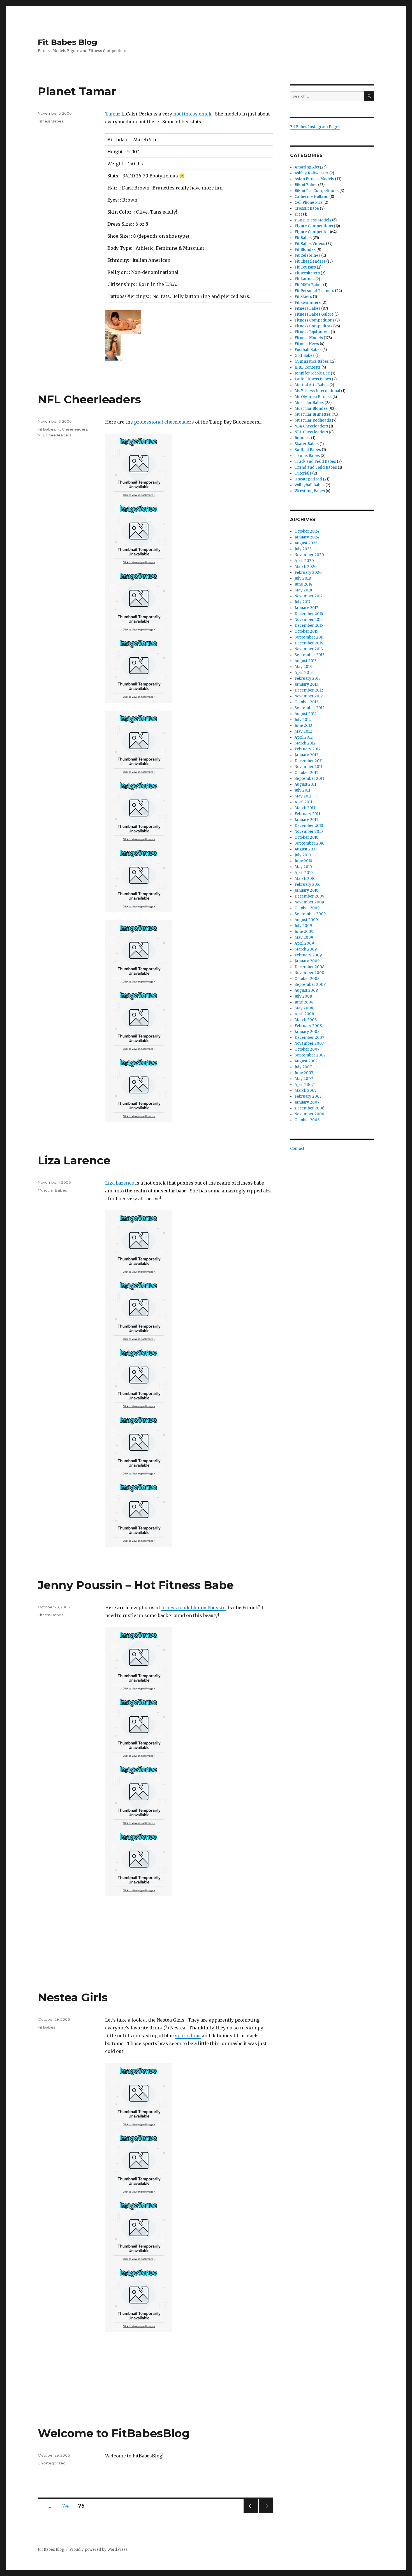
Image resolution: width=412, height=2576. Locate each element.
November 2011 (308, 767)
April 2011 (303, 802)
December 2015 (309, 625)
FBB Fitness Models (313, 220)
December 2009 (309, 896)
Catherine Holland (312, 197)
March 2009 (306, 949)
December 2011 (309, 761)
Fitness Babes (50, 121)
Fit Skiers (303, 297)
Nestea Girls (73, 1997)
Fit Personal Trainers (314, 291)
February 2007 (308, 1096)
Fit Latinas (305, 279)
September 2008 (310, 985)
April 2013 (304, 673)
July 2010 (303, 855)
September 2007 (310, 1055)
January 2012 (306, 755)
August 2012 (306, 714)
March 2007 (305, 1091)
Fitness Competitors (313, 326)
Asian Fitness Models (314, 179)
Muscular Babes (52, 1190)
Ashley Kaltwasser (312, 173)
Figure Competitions (314, 226)
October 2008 (307, 979)
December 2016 (309, 614)
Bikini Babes (306, 185)
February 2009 (308, 955)
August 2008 (306, 990)
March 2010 (305, 879)
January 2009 (307, 961)
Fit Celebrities (307, 255)
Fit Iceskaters (307, 273)
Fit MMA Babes (308, 285)
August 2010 (306, 849)
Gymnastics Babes (312, 361)
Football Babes (308, 350)
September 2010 (310, 843)
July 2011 (302, 790)
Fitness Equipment (312, 332)
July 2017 (302, 602)
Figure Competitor (312, 232)
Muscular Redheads (313, 420)
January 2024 (307, 537)
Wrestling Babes (310, 491)
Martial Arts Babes (312, 385)
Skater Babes (307, 444)
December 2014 (309, 643)
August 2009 (306, 920)
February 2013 (308, 678)
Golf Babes (305, 356)
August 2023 (306, 543)
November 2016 (309, 620)
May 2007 (304, 1079)
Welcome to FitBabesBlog (114, 2433)
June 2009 (304, 932)
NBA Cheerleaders (311, 426)
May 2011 (303, 796)
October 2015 (306, 631)
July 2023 (303, 549)
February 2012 (308, 749)
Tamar (113, 114)
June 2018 (303, 584)
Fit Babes (46, 429)
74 (67, 2506)
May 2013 (303, 667)
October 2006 (307, 1120)
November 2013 (309, 649)
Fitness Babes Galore (314, 314)
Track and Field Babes (315, 462)
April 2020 (304, 561)
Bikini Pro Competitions (317, 191)
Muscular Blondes (311, 409)
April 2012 (304, 737)
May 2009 (304, 937)
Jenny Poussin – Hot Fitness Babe (136, 1585)
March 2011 (305, 808)
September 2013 (310, 655)
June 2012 (303, 726)
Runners (302, 438)
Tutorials (303, 473)
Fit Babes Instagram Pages (315, 127)
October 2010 (306, 837)
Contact (297, 1149)
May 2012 (303, 731)
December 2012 (309, 690)
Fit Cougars (305, 267)
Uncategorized (52, 2463)
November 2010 (309, 832)
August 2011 (305, 784)
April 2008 (304, 1014)
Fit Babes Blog (68, 42)
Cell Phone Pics (309, 203)
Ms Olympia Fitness (313, 397)
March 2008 (306, 1020)
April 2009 (304, 943)
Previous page (251, 2513)
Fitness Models (309, 338)
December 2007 (309, 1038)
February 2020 (308, 573)
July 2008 (303, 996)
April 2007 (304, 1085)
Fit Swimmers (308, 303)
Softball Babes (308, 450)
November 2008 (309, 973)
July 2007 (303, 1067)
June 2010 (303, 861)
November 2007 (309, 1043)
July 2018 (303, 578)
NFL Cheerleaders (89, 399)
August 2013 (306, 661)
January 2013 (306, 684)
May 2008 (304, 1008)
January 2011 (306, 820)
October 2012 (306, 702)
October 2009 (307, 908)
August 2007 (306, 1061)
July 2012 (303, 720)
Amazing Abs (307, 167)
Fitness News (307, 344)
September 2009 (310, 914)
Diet (298, 214)
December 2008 (309, 967)
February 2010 (308, 885)
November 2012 (309, 696)
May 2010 (303, 867)
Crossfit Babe (307, 208)
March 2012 (305, 743)
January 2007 (307, 1102)
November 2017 (308, 596)
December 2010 (309, 826)
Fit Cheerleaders (72, 429)
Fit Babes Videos (310, 244)
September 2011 (309, 779)
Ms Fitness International (317, 391)
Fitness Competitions (314, 320)
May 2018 (303, 590)
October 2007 (307, 1049)
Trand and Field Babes (316, 467)
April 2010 (304, 873)
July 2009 (303, 926)
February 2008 (308, 1026)
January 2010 (306, 890)
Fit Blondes (305, 250)
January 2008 (307, 1032)
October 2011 (306, 773)
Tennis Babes (307, 456)
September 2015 (309, 637)
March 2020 (306, 567)
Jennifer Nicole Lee (312, 373)
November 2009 (309, 902)
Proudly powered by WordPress (98, 2550)
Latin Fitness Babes (313, 379)
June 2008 (304, 1002)
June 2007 (304, 1073)
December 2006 (309, 1108)
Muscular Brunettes (313, 414)
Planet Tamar (77, 91)
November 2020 (309, 555)
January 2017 (306, 608)
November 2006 (309, 1114)
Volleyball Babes (310, 485)
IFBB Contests (308, 367)
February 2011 (307, 814)
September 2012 (310, 708)
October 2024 (307, 531)
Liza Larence (74, 1160)
